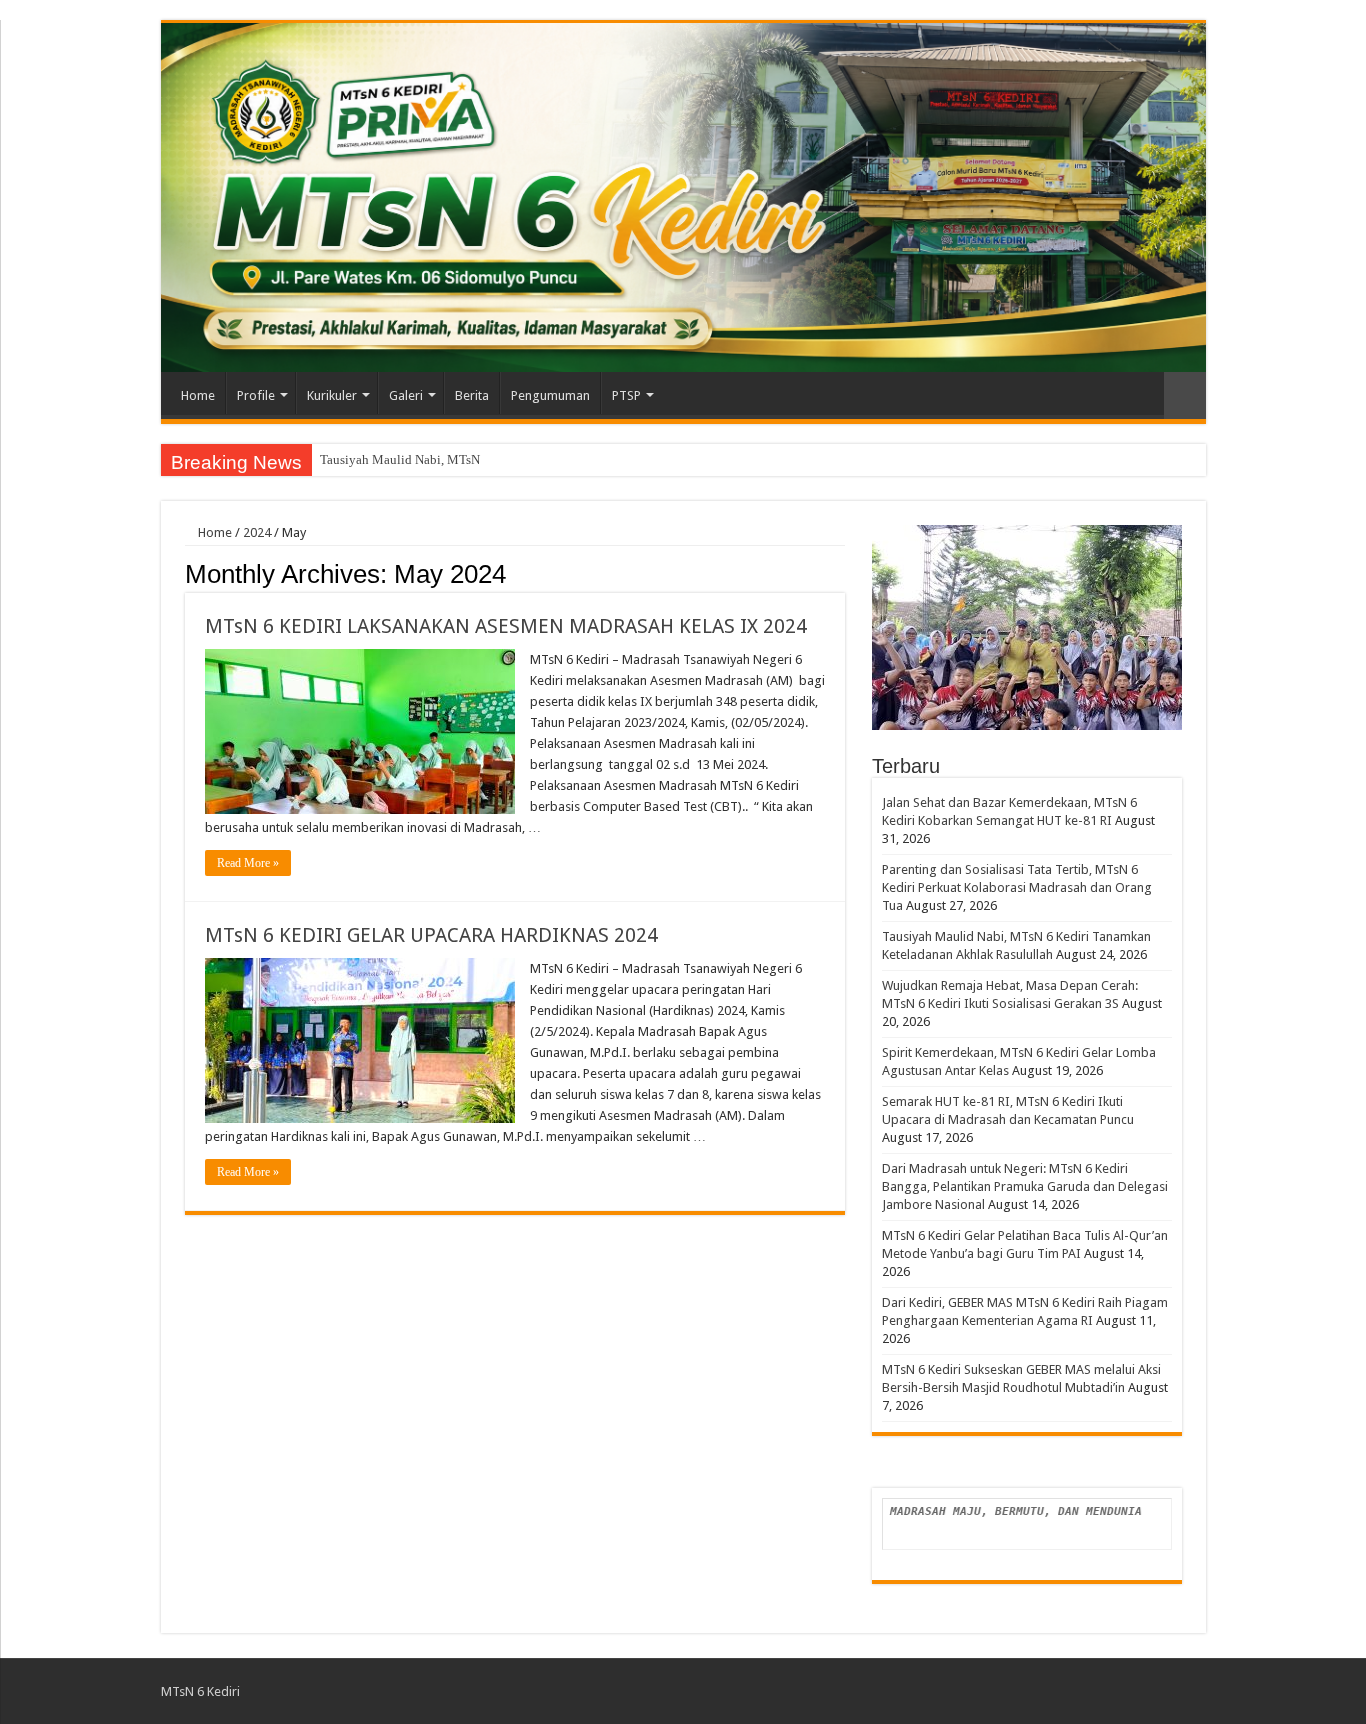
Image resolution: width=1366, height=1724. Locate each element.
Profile (256, 395)
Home (198, 395)
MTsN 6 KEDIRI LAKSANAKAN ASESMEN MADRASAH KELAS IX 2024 (506, 626)
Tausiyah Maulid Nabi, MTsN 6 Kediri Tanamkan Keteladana (485, 459)
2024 (257, 532)
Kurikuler (332, 395)
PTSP (626, 395)
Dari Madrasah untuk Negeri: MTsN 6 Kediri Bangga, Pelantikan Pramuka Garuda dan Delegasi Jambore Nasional (1025, 1186)
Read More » (248, 863)
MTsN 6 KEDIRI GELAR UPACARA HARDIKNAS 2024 (431, 935)
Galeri (406, 395)
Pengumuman (550, 395)
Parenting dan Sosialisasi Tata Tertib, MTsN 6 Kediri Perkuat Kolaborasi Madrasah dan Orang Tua (1017, 887)
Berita (472, 395)
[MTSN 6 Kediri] (683, 197)
